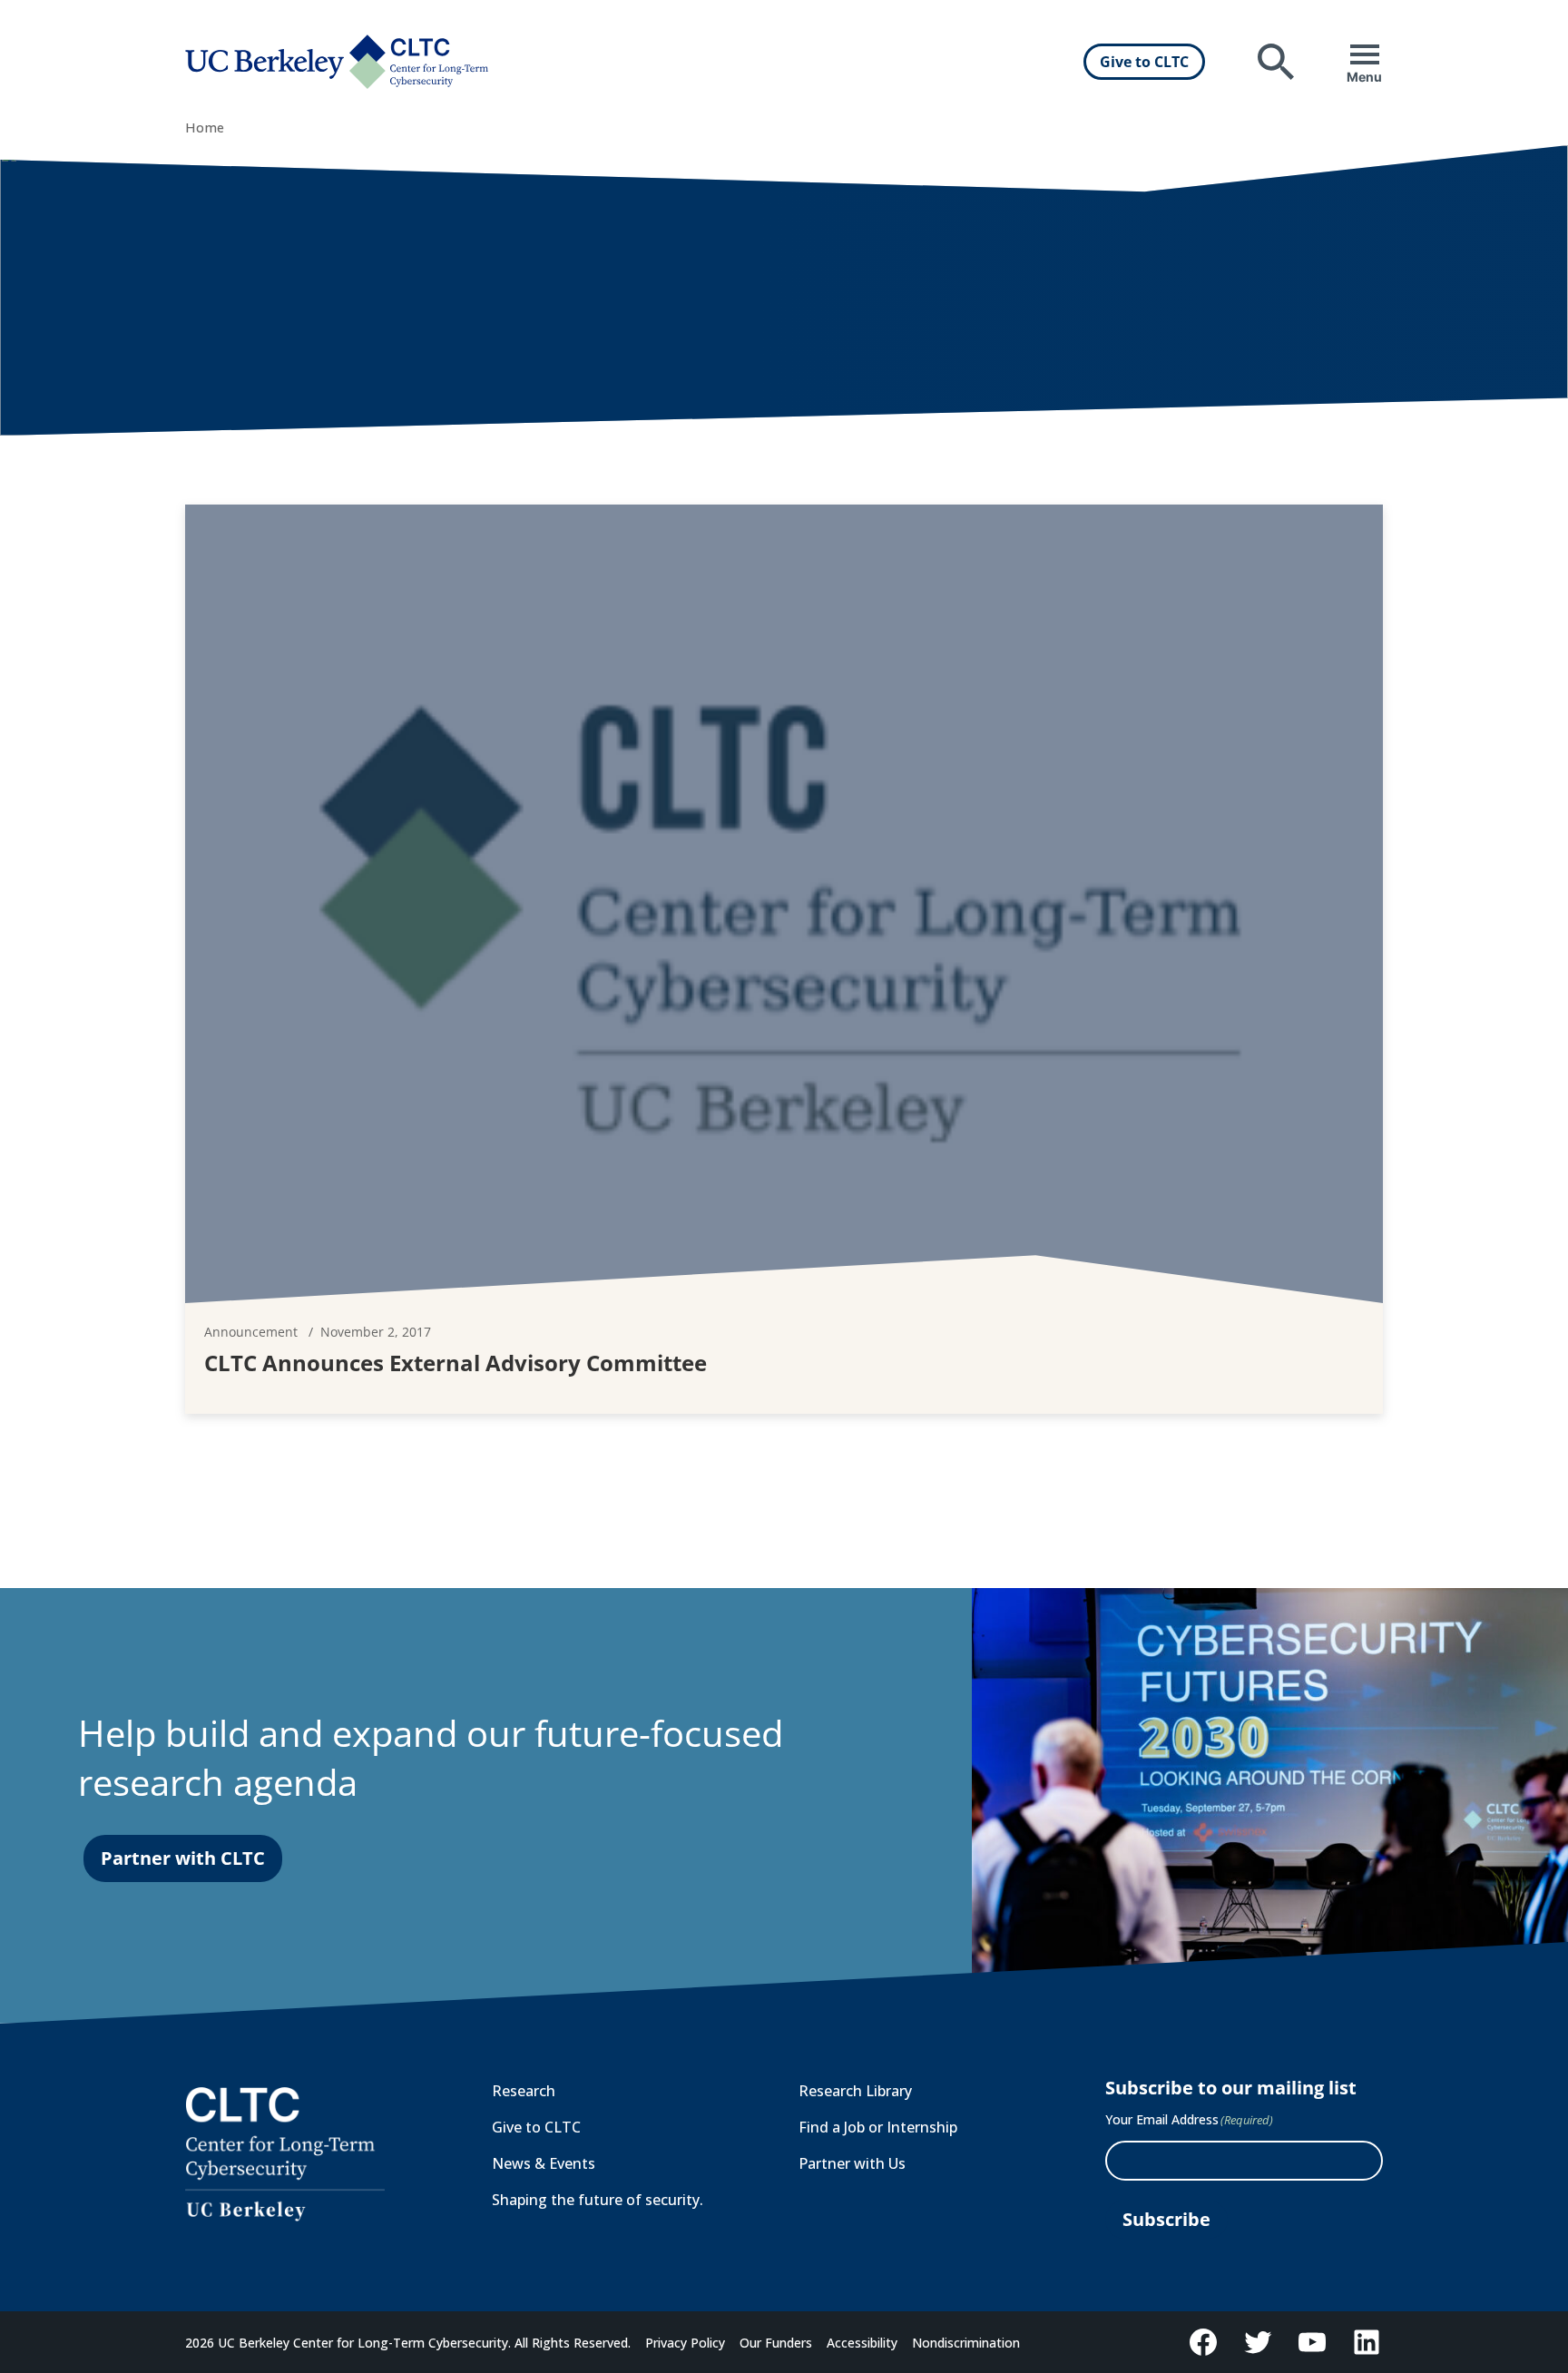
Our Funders (776, 2343)
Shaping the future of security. (598, 2200)
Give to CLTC (1144, 62)
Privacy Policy (685, 2343)
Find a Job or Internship (878, 2127)
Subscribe (1166, 2219)
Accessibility (862, 2343)
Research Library (855, 2091)
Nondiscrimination (966, 2343)
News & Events (544, 2163)
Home (205, 127)
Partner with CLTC (183, 1858)
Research (524, 2091)
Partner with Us (852, 2163)
